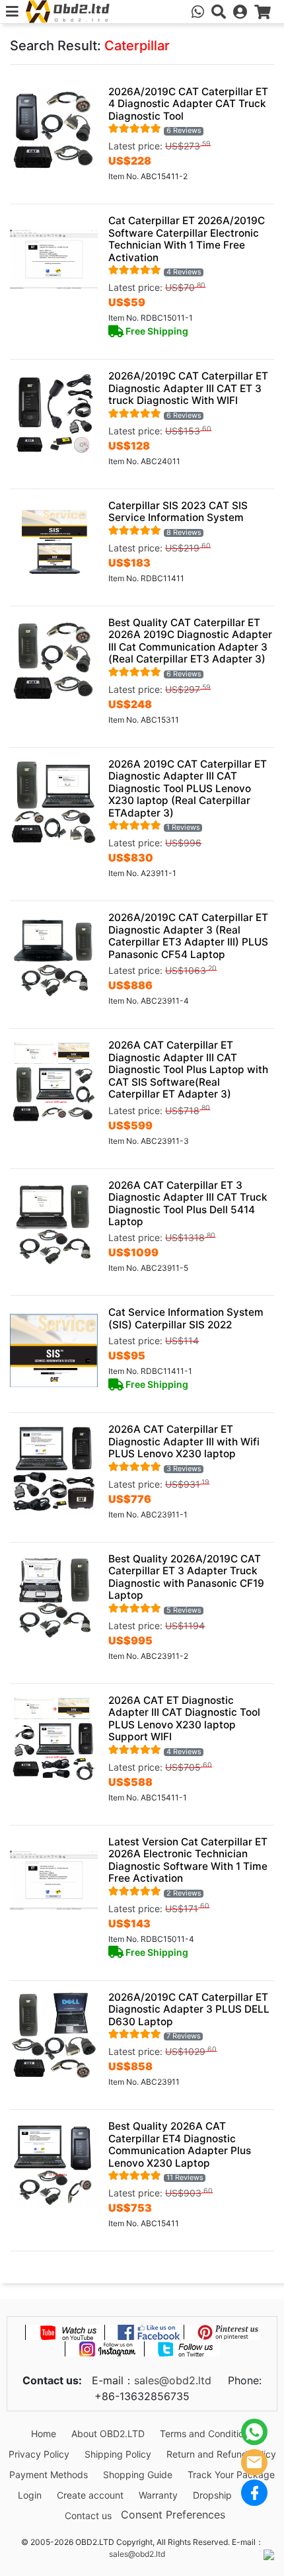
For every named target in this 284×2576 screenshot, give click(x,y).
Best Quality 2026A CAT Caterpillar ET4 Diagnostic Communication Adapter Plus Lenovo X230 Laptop (180, 2144)
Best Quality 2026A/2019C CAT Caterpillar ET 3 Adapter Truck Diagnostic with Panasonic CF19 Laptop (186, 1577)
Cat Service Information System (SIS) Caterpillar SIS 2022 (186, 1318)
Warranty (158, 2495)
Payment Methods (49, 2475)
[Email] (254, 2462)
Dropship (212, 2495)
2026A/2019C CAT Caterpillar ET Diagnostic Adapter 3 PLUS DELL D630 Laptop (189, 2009)
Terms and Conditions (207, 2434)
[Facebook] (254, 2493)
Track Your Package (231, 2475)
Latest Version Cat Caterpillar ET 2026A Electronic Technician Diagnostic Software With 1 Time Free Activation (188, 1860)
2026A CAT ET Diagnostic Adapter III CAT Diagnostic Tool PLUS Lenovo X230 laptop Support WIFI (184, 1718)
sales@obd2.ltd (173, 2380)
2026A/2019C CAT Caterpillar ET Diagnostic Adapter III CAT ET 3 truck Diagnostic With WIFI (188, 388)
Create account (90, 2495)
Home (44, 2434)
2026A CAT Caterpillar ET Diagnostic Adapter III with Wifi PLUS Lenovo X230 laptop (184, 1441)
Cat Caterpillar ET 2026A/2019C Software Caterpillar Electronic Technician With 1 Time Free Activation (187, 239)
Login (30, 2495)
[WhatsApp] (254, 2432)
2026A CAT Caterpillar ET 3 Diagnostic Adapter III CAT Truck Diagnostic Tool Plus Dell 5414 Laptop (188, 1203)
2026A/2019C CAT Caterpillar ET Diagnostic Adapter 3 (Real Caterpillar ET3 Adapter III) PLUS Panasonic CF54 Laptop (188, 936)
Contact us (88, 2516)
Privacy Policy (39, 2454)
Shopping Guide (138, 2475)
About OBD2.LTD (108, 2434)
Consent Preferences (173, 2515)
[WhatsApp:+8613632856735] (198, 12)
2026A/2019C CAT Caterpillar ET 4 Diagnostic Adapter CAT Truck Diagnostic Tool (188, 104)
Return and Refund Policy (221, 2454)
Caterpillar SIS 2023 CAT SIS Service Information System (178, 511)
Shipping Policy (118, 2454)
